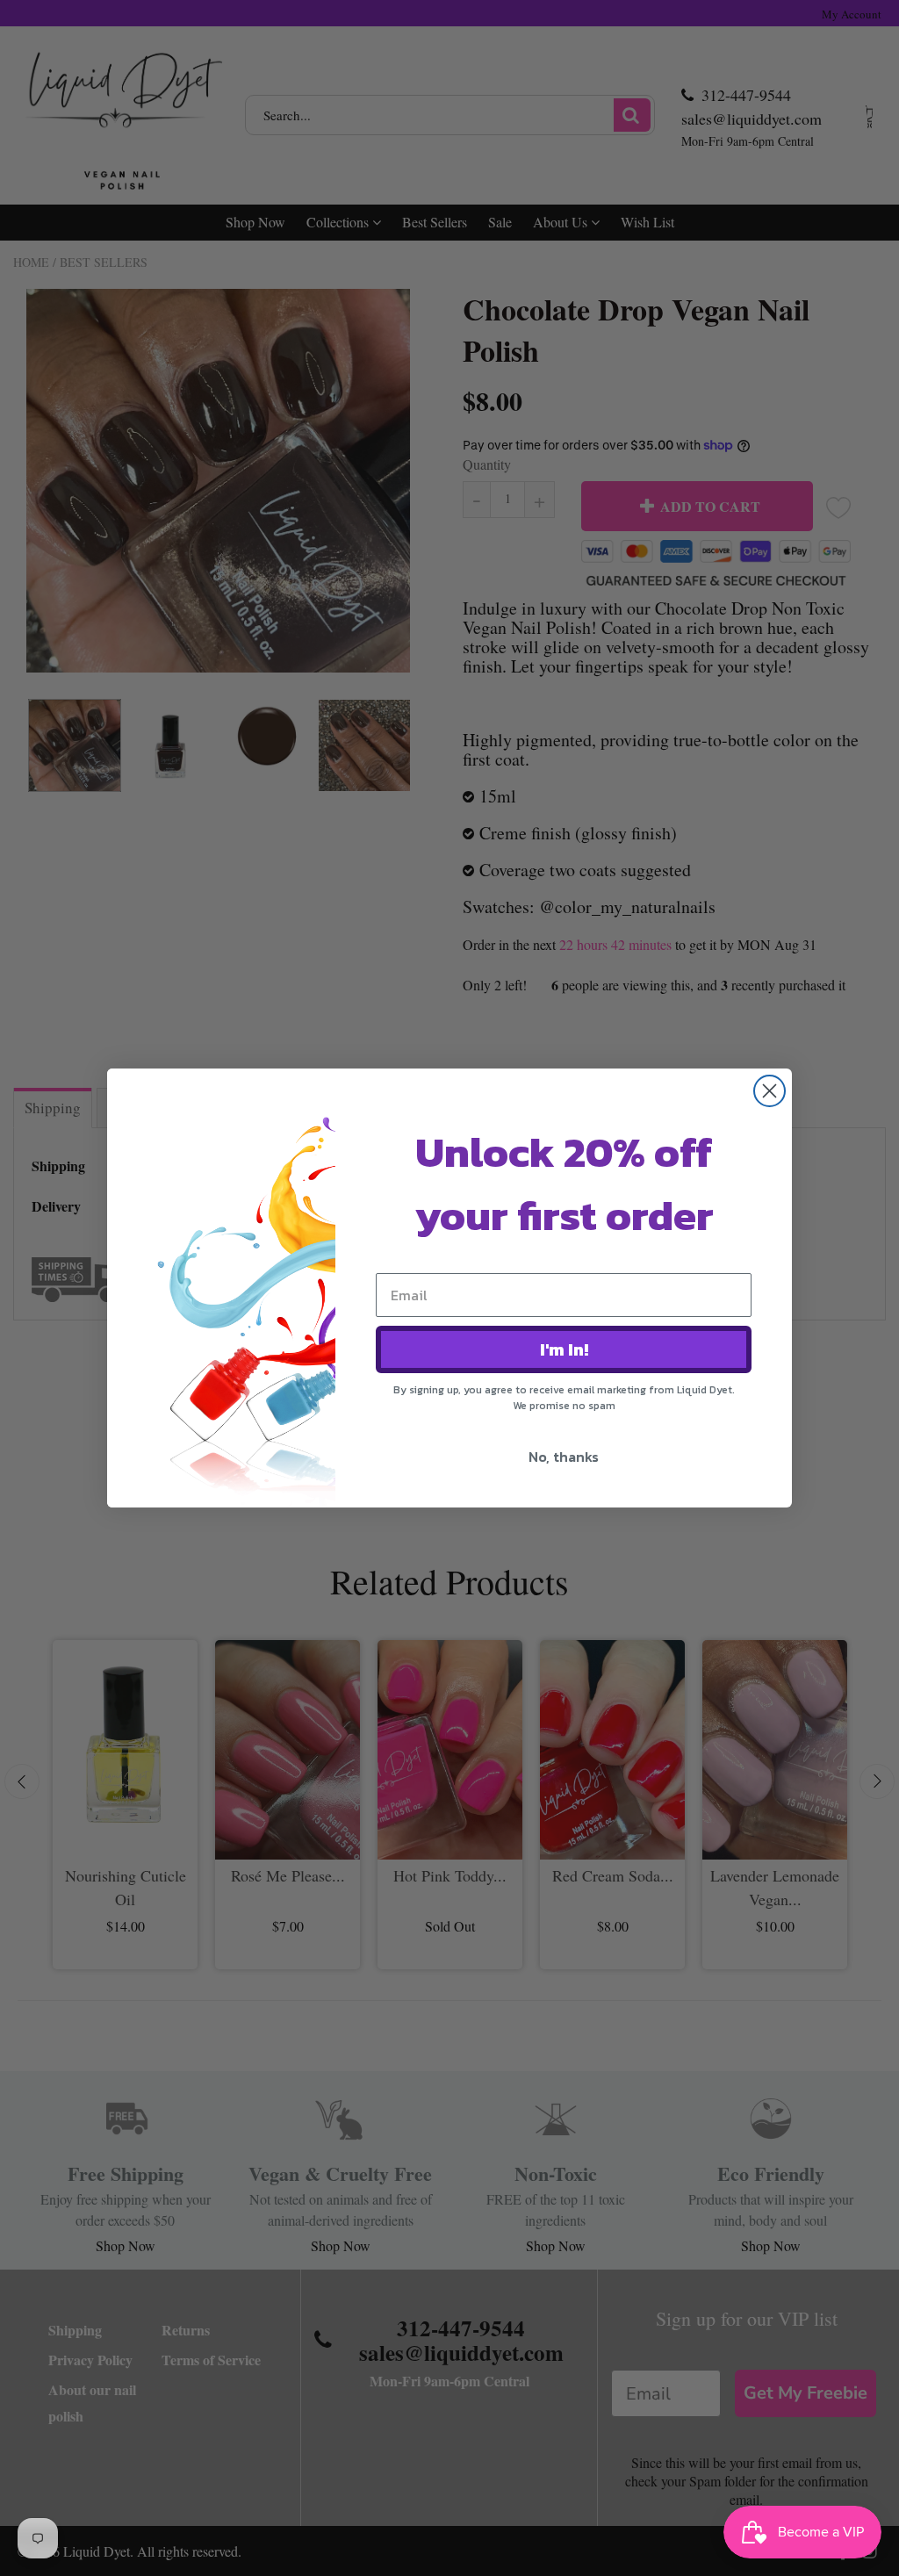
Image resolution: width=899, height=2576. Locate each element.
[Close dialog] (770, 1091)
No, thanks (564, 1457)
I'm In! (564, 1349)
